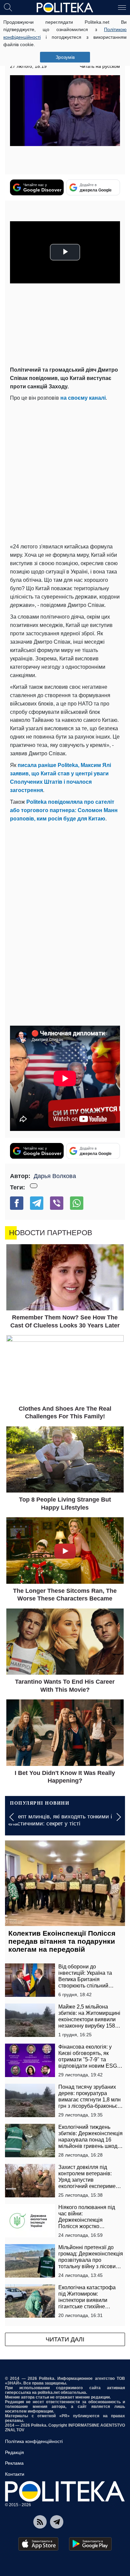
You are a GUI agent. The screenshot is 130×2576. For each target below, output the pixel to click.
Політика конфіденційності (34, 2441)
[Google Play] (90, 2544)
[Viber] (57, 1203)
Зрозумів (65, 57)
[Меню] (122, 7)
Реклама (14, 2463)
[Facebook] (17, 1203)
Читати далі (65, 2339)
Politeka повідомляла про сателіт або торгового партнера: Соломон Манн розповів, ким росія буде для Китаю (64, 810)
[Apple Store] (38, 2544)
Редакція (14, 2452)
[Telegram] (37, 1203)
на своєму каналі (83, 398)
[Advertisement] (65, 471)
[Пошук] (8, 7)
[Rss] (40, 2522)
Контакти (15, 2474)
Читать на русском (100, 66)
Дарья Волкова (55, 1176)
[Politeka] (65, 8)
